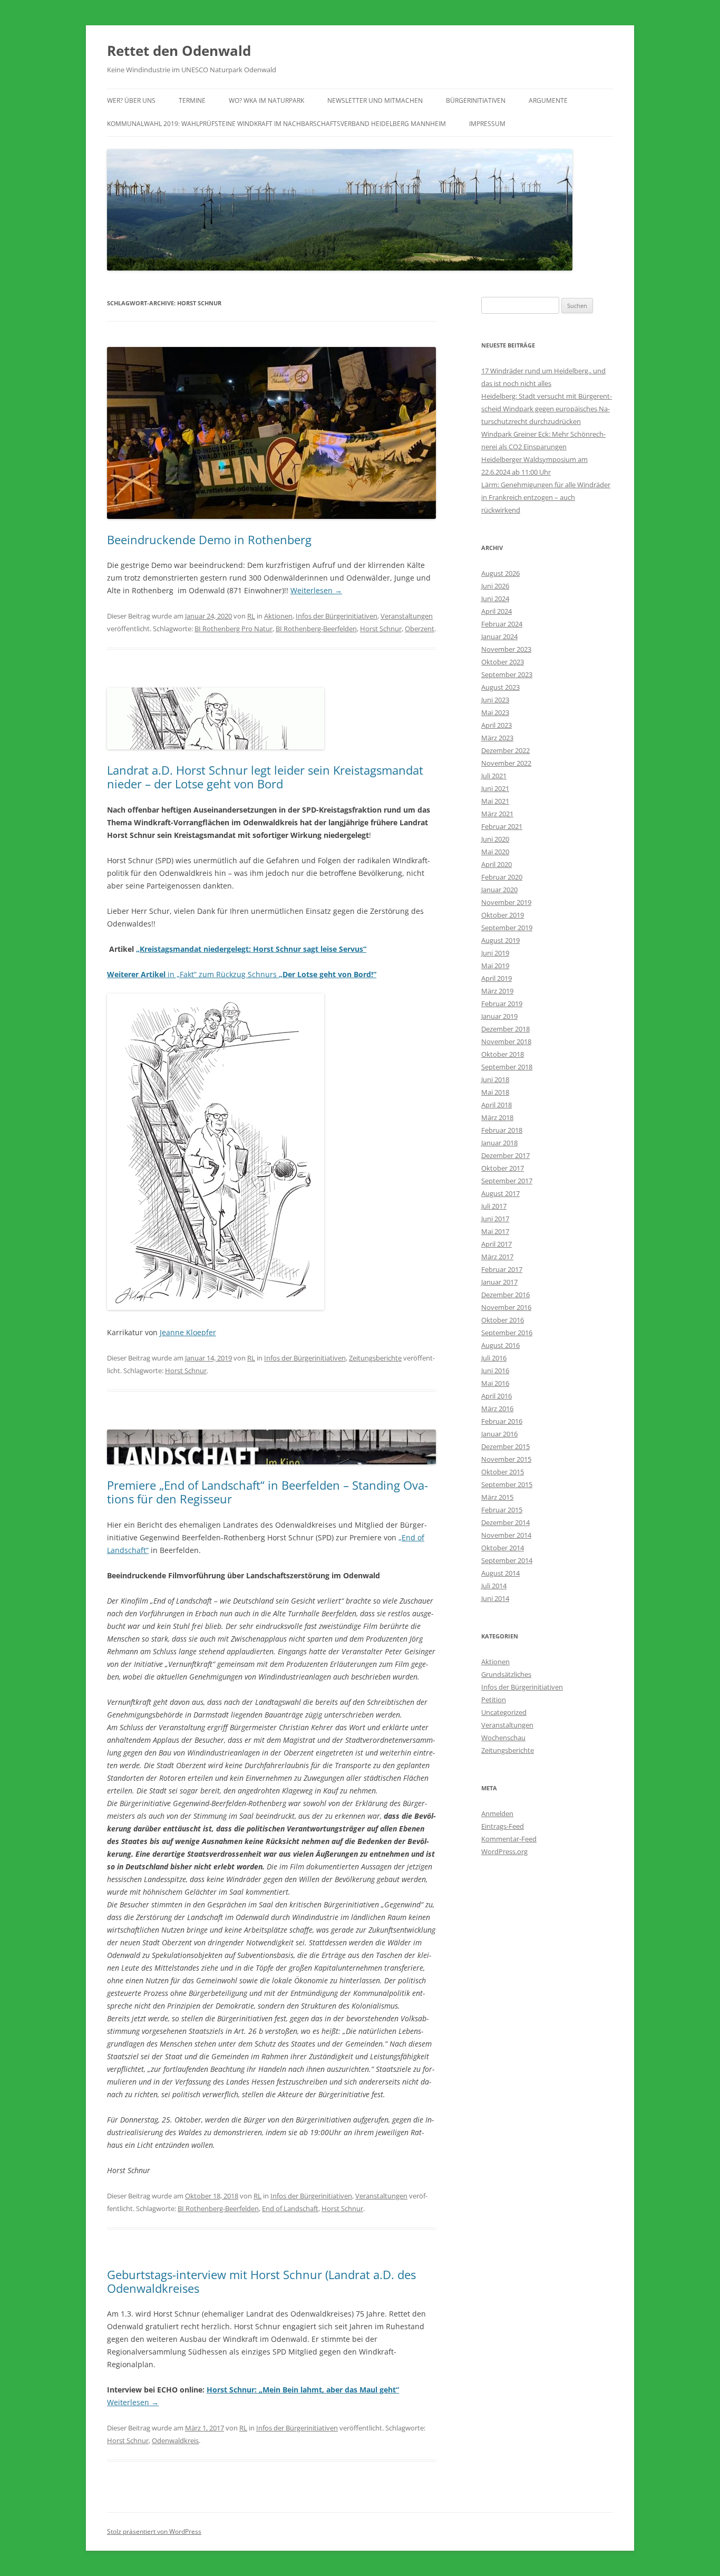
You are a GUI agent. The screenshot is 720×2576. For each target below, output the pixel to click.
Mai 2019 (495, 966)
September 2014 (507, 1560)
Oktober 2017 (503, 1168)
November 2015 (506, 1459)
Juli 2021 (494, 776)
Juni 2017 (495, 1219)
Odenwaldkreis (175, 2440)
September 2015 (507, 1484)
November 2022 (506, 763)
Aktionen (278, 616)
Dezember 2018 (505, 1029)
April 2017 (497, 1244)
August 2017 (500, 1193)
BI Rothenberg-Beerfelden (316, 629)
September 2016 (507, 1333)
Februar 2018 (502, 1130)
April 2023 (497, 725)
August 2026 (500, 573)
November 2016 (506, 1307)
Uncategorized (504, 1712)
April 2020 (497, 864)
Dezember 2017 (505, 1155)
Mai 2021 (495, 801)
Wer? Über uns (131, 100)
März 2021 (497, 814)
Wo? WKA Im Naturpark (266, 100)
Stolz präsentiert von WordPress (154, 2531)
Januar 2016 (499, 1434)
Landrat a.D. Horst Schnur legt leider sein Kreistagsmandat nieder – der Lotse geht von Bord (265, 777)
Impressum (487, 124)
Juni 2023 (495, 700)
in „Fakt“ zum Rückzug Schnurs (242, 974)
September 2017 (507, 1181)
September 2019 (507, 928)
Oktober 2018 (503, 1054)
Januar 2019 (499, 1016)
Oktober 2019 (503, 915)
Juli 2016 (494, 1358)
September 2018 (507, 1067)
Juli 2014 (494, 1586)
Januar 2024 (499, 636)
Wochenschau (503, 1738)
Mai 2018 (495, 1092)
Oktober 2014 (503, 1548)
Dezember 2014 (505, 1522)
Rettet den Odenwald (179, 51)
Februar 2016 (502, 1421)
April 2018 (497, 1105)
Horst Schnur (381, 629)
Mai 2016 (495, 1383)
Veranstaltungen (407, 616)
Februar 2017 (502, 1269)
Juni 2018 (495, 1079)
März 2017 (497, 1257)
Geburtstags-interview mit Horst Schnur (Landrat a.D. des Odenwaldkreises (261, 2281)
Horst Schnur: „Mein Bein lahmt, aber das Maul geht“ (303, 2390)
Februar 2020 (502, 877)
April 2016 (497, 1396)
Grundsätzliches (506, 1674)
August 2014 (500, 1573)
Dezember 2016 (505, 1295)
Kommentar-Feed (509, 1839)
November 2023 (506, 649)
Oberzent (420, 629)
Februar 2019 (502, 1004)
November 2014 (506, 1535)
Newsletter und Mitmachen (375, 100)
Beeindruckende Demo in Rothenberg (209, 539)
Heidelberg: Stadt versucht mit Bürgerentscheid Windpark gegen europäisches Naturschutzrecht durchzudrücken (547, 409)
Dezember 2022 (505, 750)
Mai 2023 (495, 712)
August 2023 (500, 687)
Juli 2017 (494, 1206)
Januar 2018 (499, 1143)
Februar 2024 (502, 624)
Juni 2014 (495, 1598)
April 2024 (497, 611)
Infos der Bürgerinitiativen (337, 616)
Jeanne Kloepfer (188, 1332)
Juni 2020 (495, 839)
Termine (192, 100)
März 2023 (497, 738)
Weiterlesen (316, 590)
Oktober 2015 (503, 1472)
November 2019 (506, 902)
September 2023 (507, 674)
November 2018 (506, 1041)
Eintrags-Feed (503, 1826)
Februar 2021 (502, 826)
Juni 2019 (495, 953)
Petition (494, 1700)
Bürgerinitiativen (476, 100)
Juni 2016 (495, 1371)
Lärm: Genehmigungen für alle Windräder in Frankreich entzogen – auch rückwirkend (546, 497)
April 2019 (497, 978)
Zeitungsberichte (375, 1358)
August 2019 (500, 940)
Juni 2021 (495, 788)
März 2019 (497, 991)
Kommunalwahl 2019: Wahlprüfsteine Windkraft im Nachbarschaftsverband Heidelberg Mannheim (276, 124)
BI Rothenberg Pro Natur (233, 629)
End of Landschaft (290, 2208)
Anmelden (497, 1813)
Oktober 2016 (503, 1320)
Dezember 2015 (505, 1446)
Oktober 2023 (503, 662)
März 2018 (497, 1117)
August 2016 (500, 1345)
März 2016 (497, 1408)
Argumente (548, 100)
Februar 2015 (502, 1510)
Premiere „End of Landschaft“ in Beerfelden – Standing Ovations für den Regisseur (267, 1492)
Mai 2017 (495, 1231)
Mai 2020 (495, 852)
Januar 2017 (499, 1282)
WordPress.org (504, 1851)
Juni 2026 (495, 586)
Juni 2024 (495, 599)
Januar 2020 (499, 890)
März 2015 (497, 1497)
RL (251, 616)
